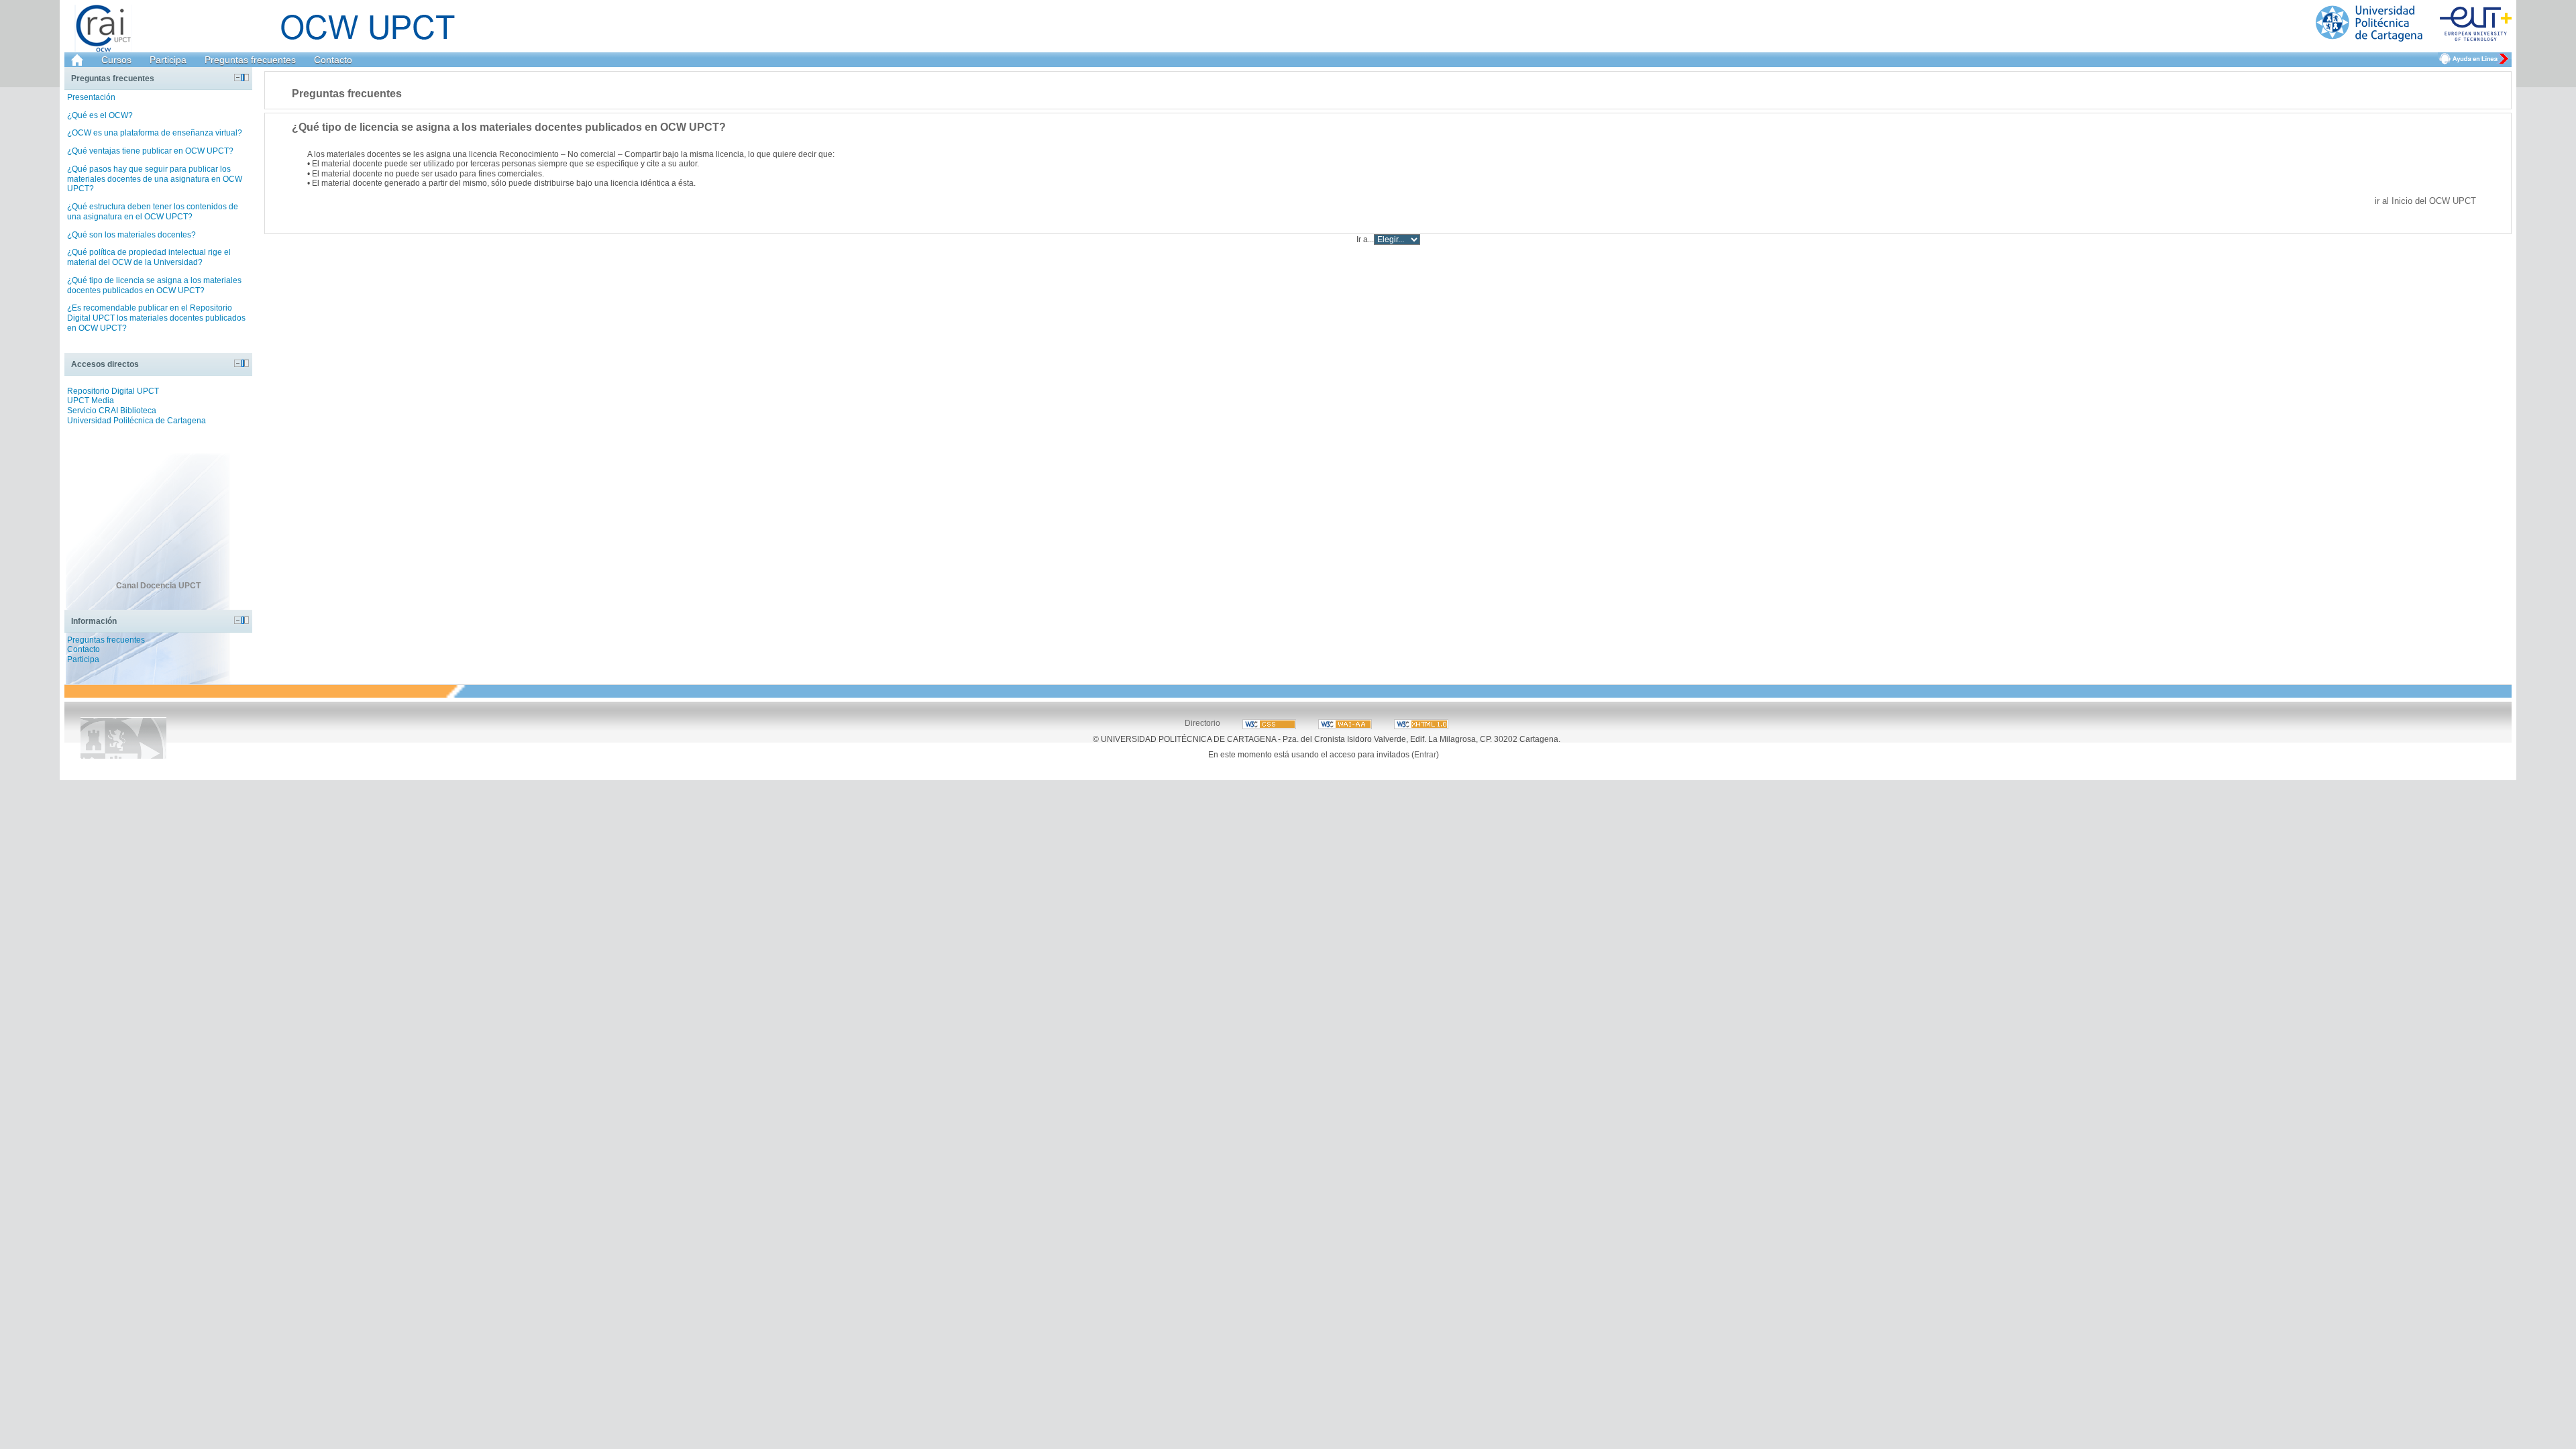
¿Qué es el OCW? (100, 115)
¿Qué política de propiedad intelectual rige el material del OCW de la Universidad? (149, 257)
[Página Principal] (2414, 24)
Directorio (1202, 723)
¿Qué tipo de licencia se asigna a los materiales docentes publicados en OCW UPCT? (154, 285)
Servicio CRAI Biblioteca (112, 411)
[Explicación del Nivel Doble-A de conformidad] (1270, 723)
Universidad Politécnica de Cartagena (137, 421)
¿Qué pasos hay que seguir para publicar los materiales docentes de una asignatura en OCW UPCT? (155, 179)
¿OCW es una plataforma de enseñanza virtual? (155, 133)
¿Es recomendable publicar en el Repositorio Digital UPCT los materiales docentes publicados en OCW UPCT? (156, 318)
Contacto (333, 60)
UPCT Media (91, 400)
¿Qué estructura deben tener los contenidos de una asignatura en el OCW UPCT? (153, 212)
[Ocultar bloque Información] (238, 620)
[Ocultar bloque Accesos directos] (238, 363)
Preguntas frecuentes (250, 60)
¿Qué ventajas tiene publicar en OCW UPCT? (150, 151)
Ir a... (1365, 239)
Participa (168, 60)
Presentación (91, 97)
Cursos (116, 60)
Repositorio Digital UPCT (113, 391)
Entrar (1425, 754)
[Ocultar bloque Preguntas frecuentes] (238, 77)
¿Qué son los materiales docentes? (131, 235)
